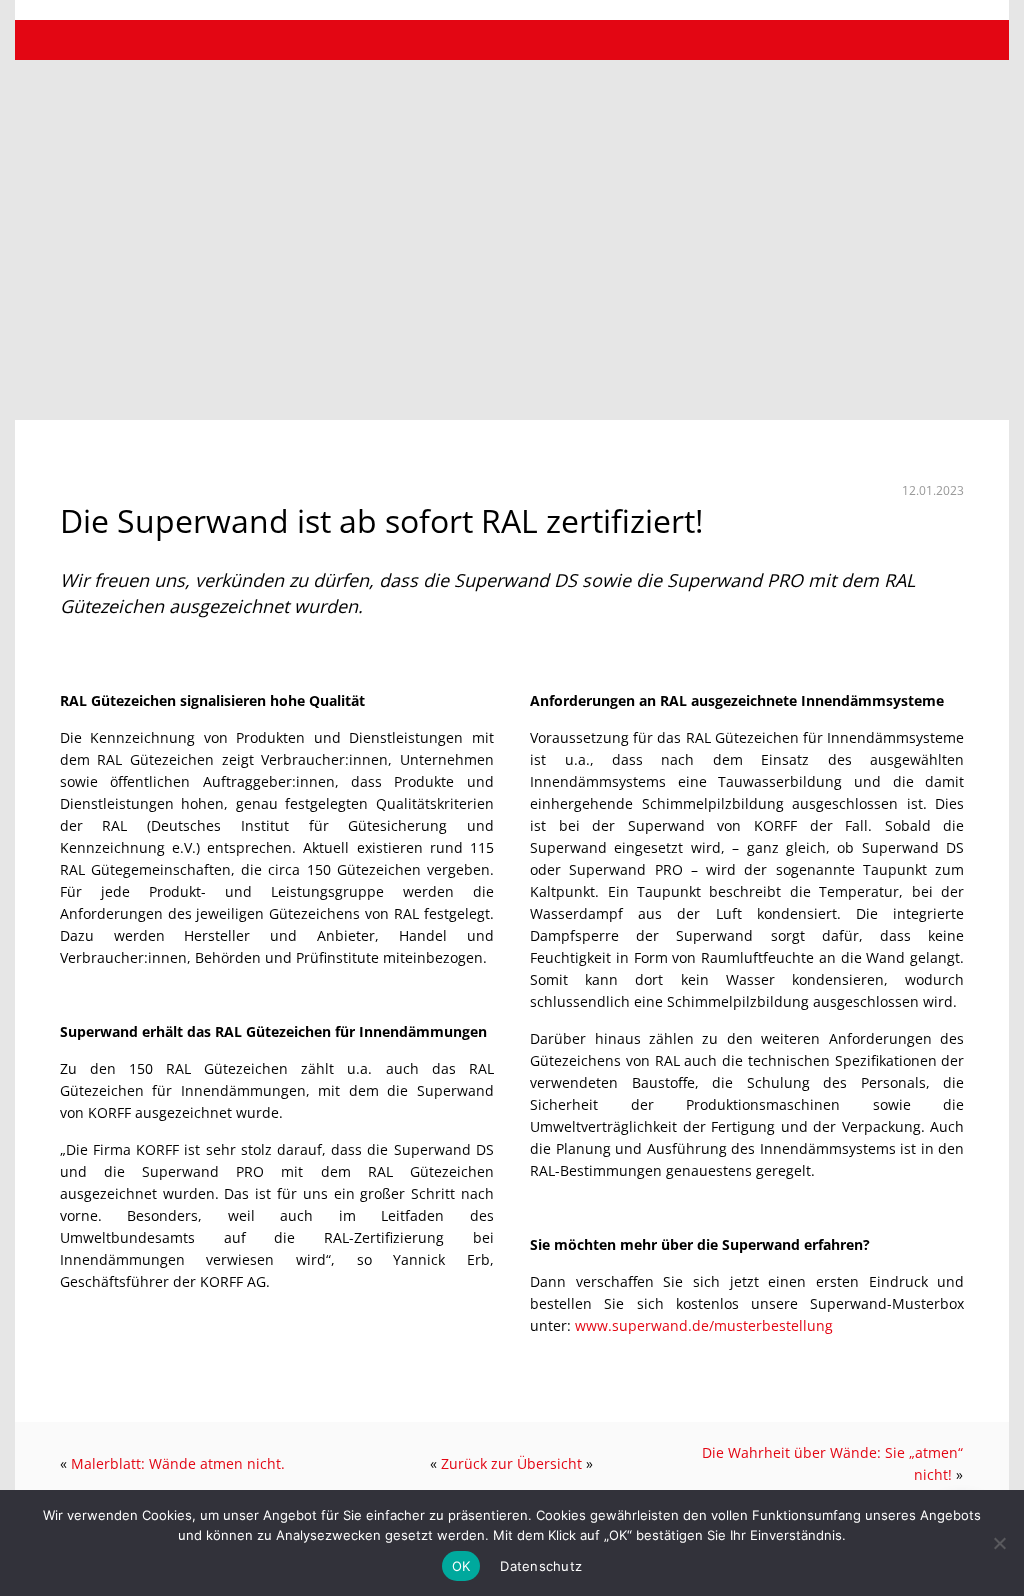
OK (461, 1566)
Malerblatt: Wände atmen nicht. (178, 1463)
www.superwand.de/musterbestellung (704, 1325)
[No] (999, 1543)
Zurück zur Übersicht (511, 1463)
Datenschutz (541, 1566)
